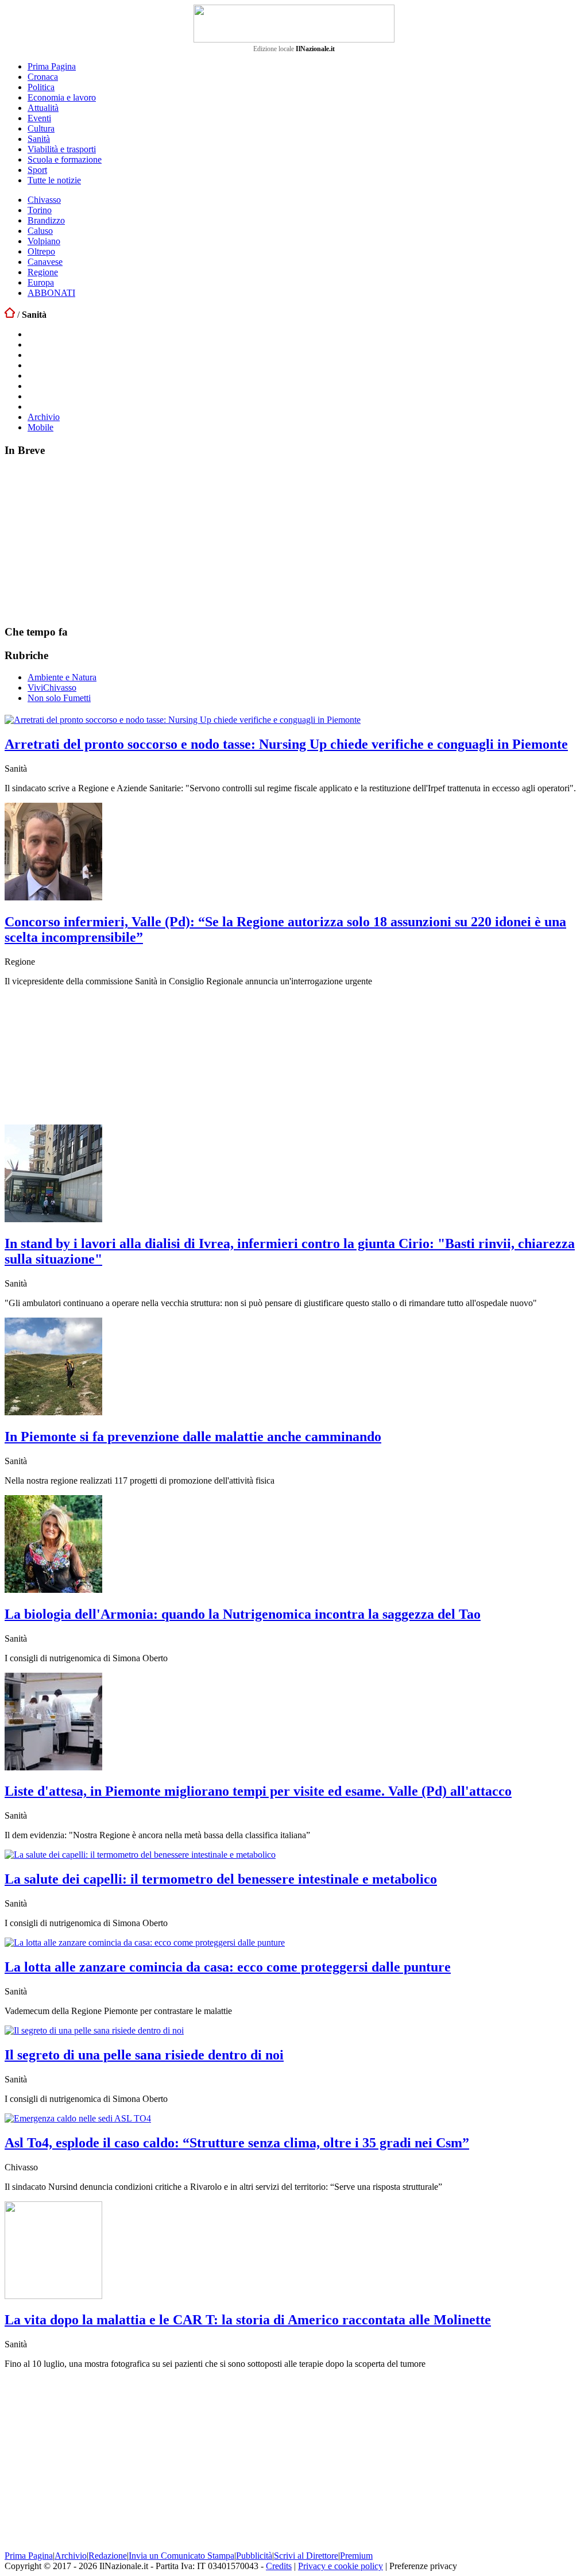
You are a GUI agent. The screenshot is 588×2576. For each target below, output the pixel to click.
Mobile (40, 427)
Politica (41, 87)
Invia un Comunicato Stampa (181, 2556)
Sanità (39, 139)
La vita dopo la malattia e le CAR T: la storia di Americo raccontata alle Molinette (248, 2320)
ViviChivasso (52, 688)
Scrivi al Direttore (306, 2556)
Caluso (40, 231)
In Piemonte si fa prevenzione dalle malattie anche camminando (193, 1437)
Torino (40, 210)
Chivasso (44, 200)
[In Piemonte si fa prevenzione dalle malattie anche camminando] (53, 1412)
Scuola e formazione (65, 159)
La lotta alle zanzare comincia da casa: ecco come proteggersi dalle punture (228, 1967)
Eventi (39, 118)
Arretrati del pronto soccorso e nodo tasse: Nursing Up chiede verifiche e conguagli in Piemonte (286, 744)
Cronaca (43, 77)
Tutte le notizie (54, 180)
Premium (356, 2556)
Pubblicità (254, 2556)
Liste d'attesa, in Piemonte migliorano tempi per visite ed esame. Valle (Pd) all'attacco (258, 1791)
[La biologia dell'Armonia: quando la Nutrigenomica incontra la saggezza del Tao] (53, 1590)
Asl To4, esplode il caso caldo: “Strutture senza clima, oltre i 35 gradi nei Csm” (237, 2143)
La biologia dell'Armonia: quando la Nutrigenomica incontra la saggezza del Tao (243, 1614)
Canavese (45, 262)
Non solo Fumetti (59, 698)
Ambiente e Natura (62, 677)
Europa (41, 282)
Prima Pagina (52, 66)
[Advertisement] (91, 540)
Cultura (41, 128)
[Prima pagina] (10, 315)
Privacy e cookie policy (341, 2566)
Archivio (44, 417)
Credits (279, 2566)
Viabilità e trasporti (62, 149)
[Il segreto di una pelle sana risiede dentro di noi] (94, 2030)
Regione (43, 272)
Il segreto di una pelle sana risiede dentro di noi (144, 2055)
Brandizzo (46, 220)
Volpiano (44, 241)
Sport (37, 170)
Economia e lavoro (62, 97)
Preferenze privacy (423, 2566)
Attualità (43, 108)
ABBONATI (51, 293)
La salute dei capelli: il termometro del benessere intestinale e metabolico (221, 1879)
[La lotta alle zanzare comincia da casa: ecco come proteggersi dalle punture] (145, 1942)
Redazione (108, 2556)
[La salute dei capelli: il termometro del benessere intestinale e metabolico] (140, 1855)
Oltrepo (41, 251)
